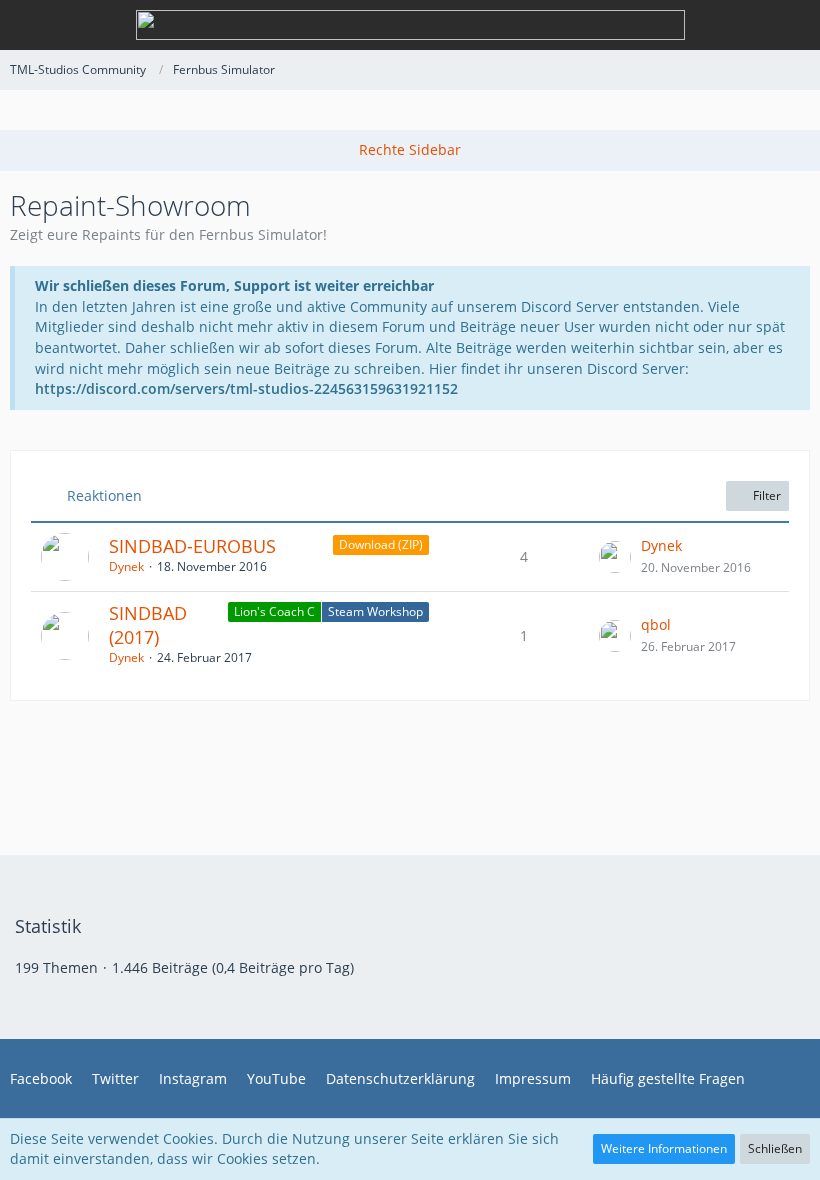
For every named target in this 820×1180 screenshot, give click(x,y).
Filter (765, 495)
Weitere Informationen (664, 1148)
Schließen (775, 1148)
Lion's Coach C (274, 611)
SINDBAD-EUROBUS (192, 546)
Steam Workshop (375, 611)
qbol (656, 624)
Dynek (126, 566)
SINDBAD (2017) (148, 625)
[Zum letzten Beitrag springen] (615, 557)
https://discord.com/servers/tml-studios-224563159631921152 (246, 388)
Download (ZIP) (381, 544)
